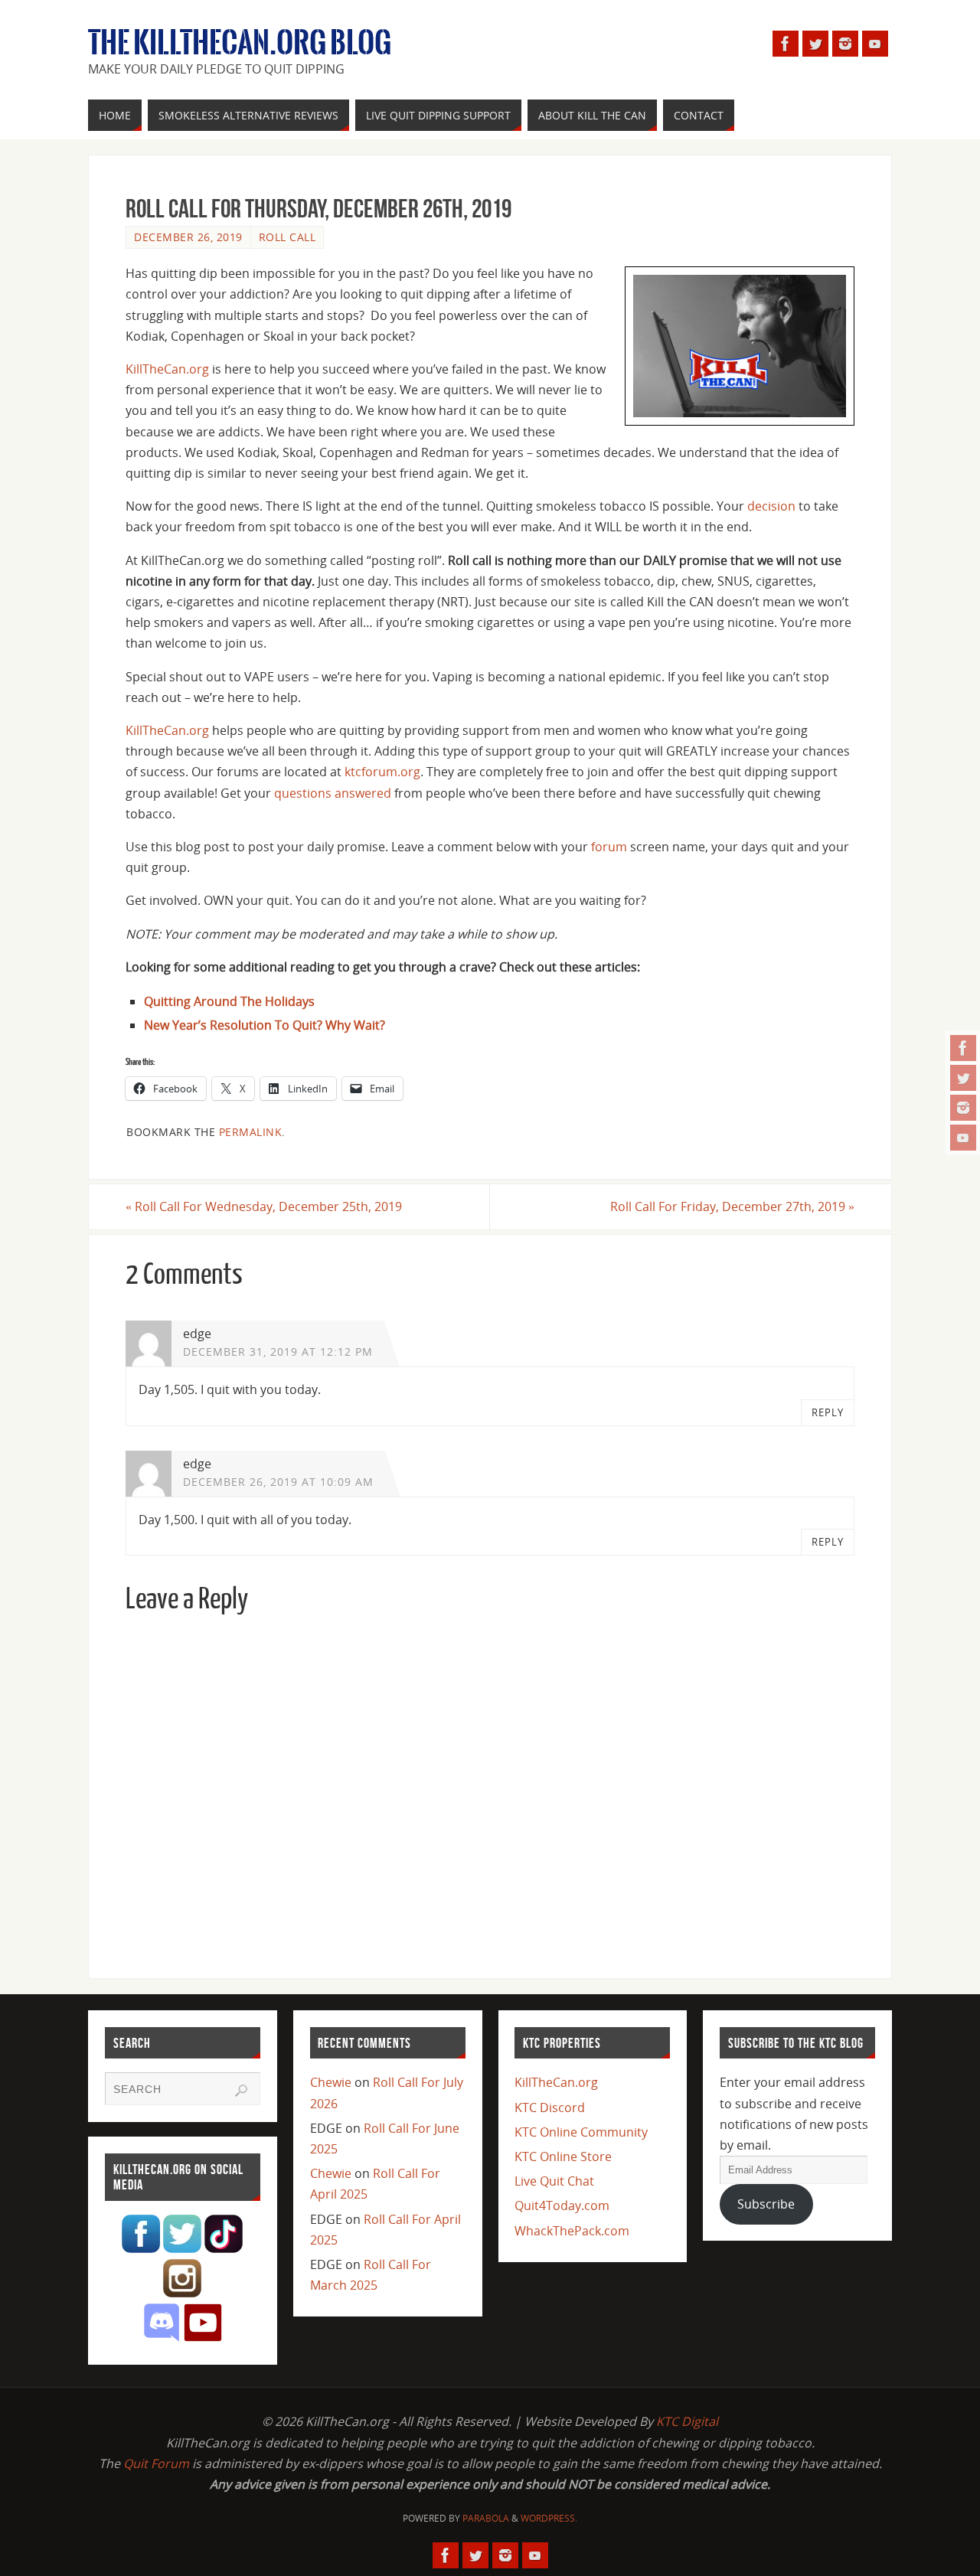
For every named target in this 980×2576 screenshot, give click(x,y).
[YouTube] (963, 1138)
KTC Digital (687, 2421)
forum (609, 847)
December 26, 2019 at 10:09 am (278, 1482)
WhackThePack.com (572, 2231)
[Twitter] (963, 1078)
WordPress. (549, 2518)
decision (771, 506)
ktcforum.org (382, 772)
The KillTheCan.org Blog (240, 43)
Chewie (331, 2082)
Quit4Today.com (562, 2205)
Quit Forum (156, 2463)
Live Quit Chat (554, 2181)
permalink (251, 1132)
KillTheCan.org (167, 369)
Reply (828, 1412)
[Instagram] (963, 1108)
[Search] (241, 2091)
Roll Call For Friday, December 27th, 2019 (732, 1206)
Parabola (486, 2518)
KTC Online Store (563, 2156)
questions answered (333, 793)
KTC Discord (550, 2107)
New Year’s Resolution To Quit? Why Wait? (265, 1025)
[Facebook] (963, 1048)
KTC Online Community (581, 2132)
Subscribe (766, 2204)
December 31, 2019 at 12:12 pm (278, 1352)
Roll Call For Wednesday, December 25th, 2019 (264, 1206)
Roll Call (287, 237)
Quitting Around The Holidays (229, 1001)
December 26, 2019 (188, 237)
